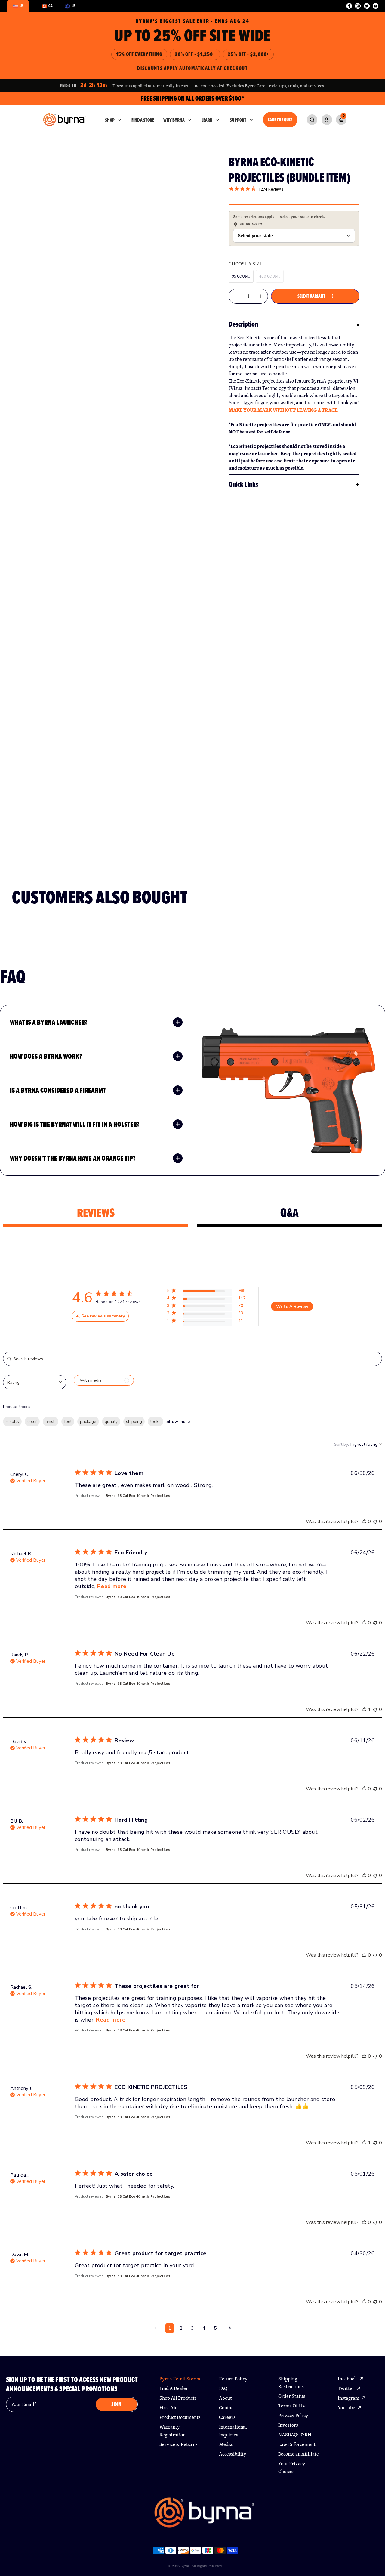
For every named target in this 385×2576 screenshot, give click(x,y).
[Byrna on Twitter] (367, 6)
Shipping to (251, 224)
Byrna (185, 2566)
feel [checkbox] (68, 1421)
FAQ (223, 2388)
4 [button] (204, 2328)
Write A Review (292, 1307)
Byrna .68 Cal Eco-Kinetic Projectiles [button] (138, 1496)
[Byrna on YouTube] (376, 6)
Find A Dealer (174, 2388)
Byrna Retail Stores (180, 2379)
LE (73, 6)
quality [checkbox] (111, 1421)
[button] (206, 1292)
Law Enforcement (297, 2444)
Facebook (348, 2379)
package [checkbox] (88, 1421)
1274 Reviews (271, 189)
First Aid (169, 2408)
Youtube (347, 2408)
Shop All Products (178, 2398)
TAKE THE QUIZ (280, 120)
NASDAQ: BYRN (295, 2435)
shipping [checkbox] (134, 1421)
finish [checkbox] (51, 1421)
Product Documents (180, 2417)
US (22, 6)
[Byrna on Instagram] (358, 6)
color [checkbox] (32, 1421)
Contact (227, 2408)
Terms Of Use (293, 2406)
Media (226, 2444)
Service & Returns (179, 2444)
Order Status (292, 2396)
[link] (312, 120)
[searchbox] (192, 1359)
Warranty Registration (172, 2431)
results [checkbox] (12, 1421)
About (225, 2398)
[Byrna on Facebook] (349, 6)
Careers (227, 2417)
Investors (288, 2425)
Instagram (349, 2398)
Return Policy (233, 2379)
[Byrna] (205, 2515)
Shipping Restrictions (291, 2383)
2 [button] (181, 2328)
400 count (270, 276)
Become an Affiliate (299, 2454)
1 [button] (170, 2328)
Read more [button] (112, 1586)
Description (243, 324)
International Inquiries (233, 2431)
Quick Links (243, 484)
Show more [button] (178, 1421)
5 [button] (215, 2328)
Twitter (346, 2388)
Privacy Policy (293, 2415)
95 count (241, 276)
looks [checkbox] (156, 1421)
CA (51, 6)
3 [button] (192, 2328)
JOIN (116, 2404)
